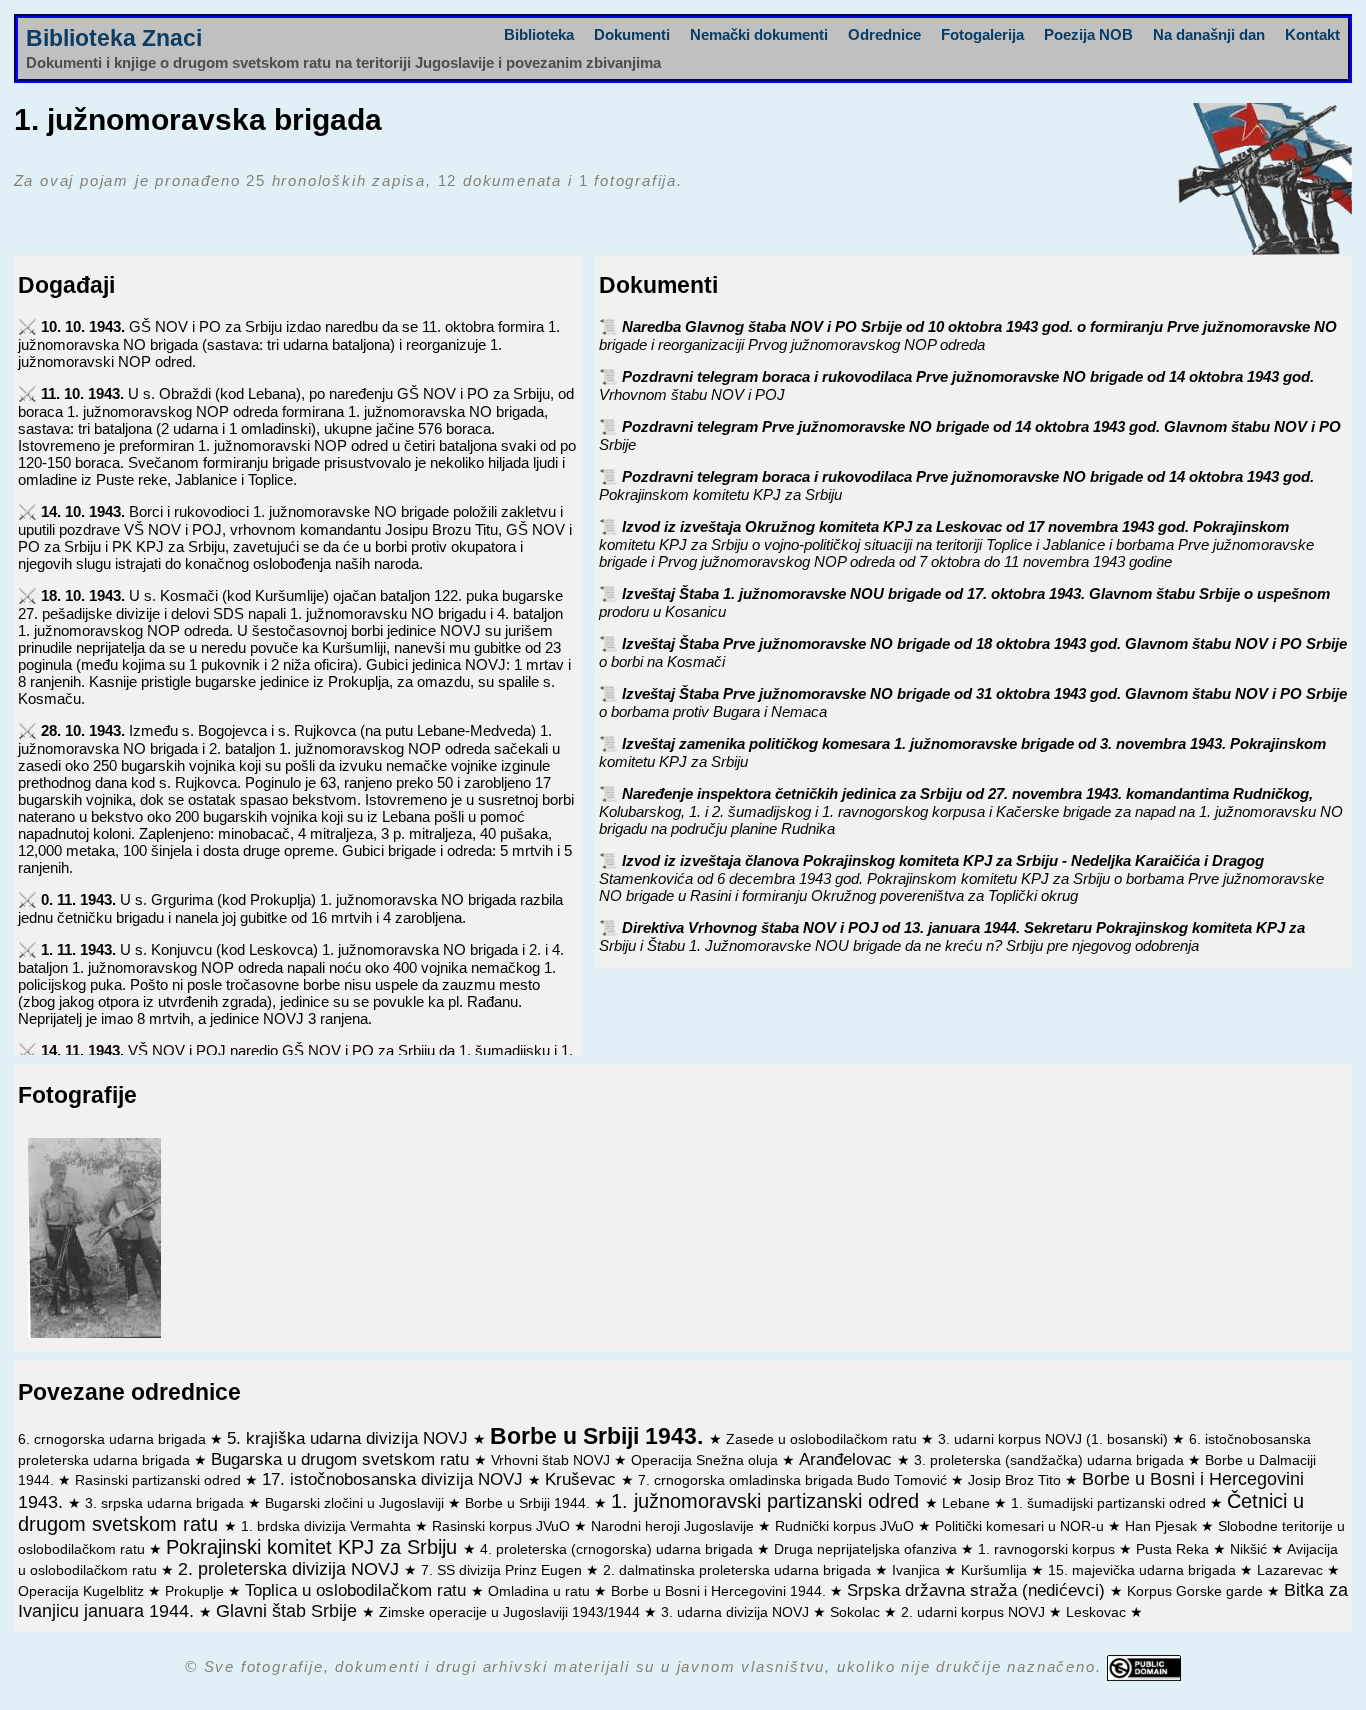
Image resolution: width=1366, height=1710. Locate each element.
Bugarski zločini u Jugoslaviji (356, 1503)
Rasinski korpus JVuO (503, 1526)
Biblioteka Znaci (114, 38)
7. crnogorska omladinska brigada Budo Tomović (794, 1480)
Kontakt (1312, 34)
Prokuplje (196, 1591)
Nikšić (1250, 1549)
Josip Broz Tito (1016, 1480)
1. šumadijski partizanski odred (1110, 1503)
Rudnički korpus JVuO (846, 1526)
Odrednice (884, 34)
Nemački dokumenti (759, 34)
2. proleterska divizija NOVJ (291, 1569)
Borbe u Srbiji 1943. (599, 1436)
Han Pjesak (1163, 1526)
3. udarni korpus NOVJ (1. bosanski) (1055, 1439)
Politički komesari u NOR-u (1021, 1526)
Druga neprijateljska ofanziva (867, 1549)
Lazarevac (1292, 1570)
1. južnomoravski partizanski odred (768, 1501)
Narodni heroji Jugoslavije (674, 1526)
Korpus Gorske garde (1197, 1591)
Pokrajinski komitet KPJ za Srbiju (314, 1547)
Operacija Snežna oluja (706, 1460)
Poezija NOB (1088, 34)
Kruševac (583, 1479)
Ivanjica (918, 1570)
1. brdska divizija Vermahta (328, 1526)
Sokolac (857, 1612)
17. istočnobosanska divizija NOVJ (395, 1479)
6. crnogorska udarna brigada (114, 1439)
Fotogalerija (982, 34)
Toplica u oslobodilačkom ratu (358, 1590)
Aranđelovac (848, 1459)
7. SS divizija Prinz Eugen (503, 1570)
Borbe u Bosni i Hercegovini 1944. (720, 1591)
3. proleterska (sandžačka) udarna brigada (1051, 1460)
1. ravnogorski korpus (1048, 1549)
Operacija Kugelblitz (83, 1591)
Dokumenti (632, 34)
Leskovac (1098, 1612)
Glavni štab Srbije (289, 1611)
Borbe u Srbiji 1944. (529, 1503)
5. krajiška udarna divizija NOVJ (350, 1438)
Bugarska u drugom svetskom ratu (342, 1459)
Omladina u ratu (541, 1591)
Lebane (968, 1503)
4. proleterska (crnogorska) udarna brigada (618, 1549)
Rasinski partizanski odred (160, 1480)
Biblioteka (539, 34)
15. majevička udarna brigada (1144, 1570)
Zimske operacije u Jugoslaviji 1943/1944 (511, 1612)
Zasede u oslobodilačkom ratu (823, 1439)
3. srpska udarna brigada (166, 1503)
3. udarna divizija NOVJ (737, 1612)
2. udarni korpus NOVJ (975, 1612)
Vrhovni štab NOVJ (552, 1460)
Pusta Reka (1174, 1549)
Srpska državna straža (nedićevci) (978, 1590)
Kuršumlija (996, 1570)
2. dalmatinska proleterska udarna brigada (739, 1570)
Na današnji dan (1209, 34)
